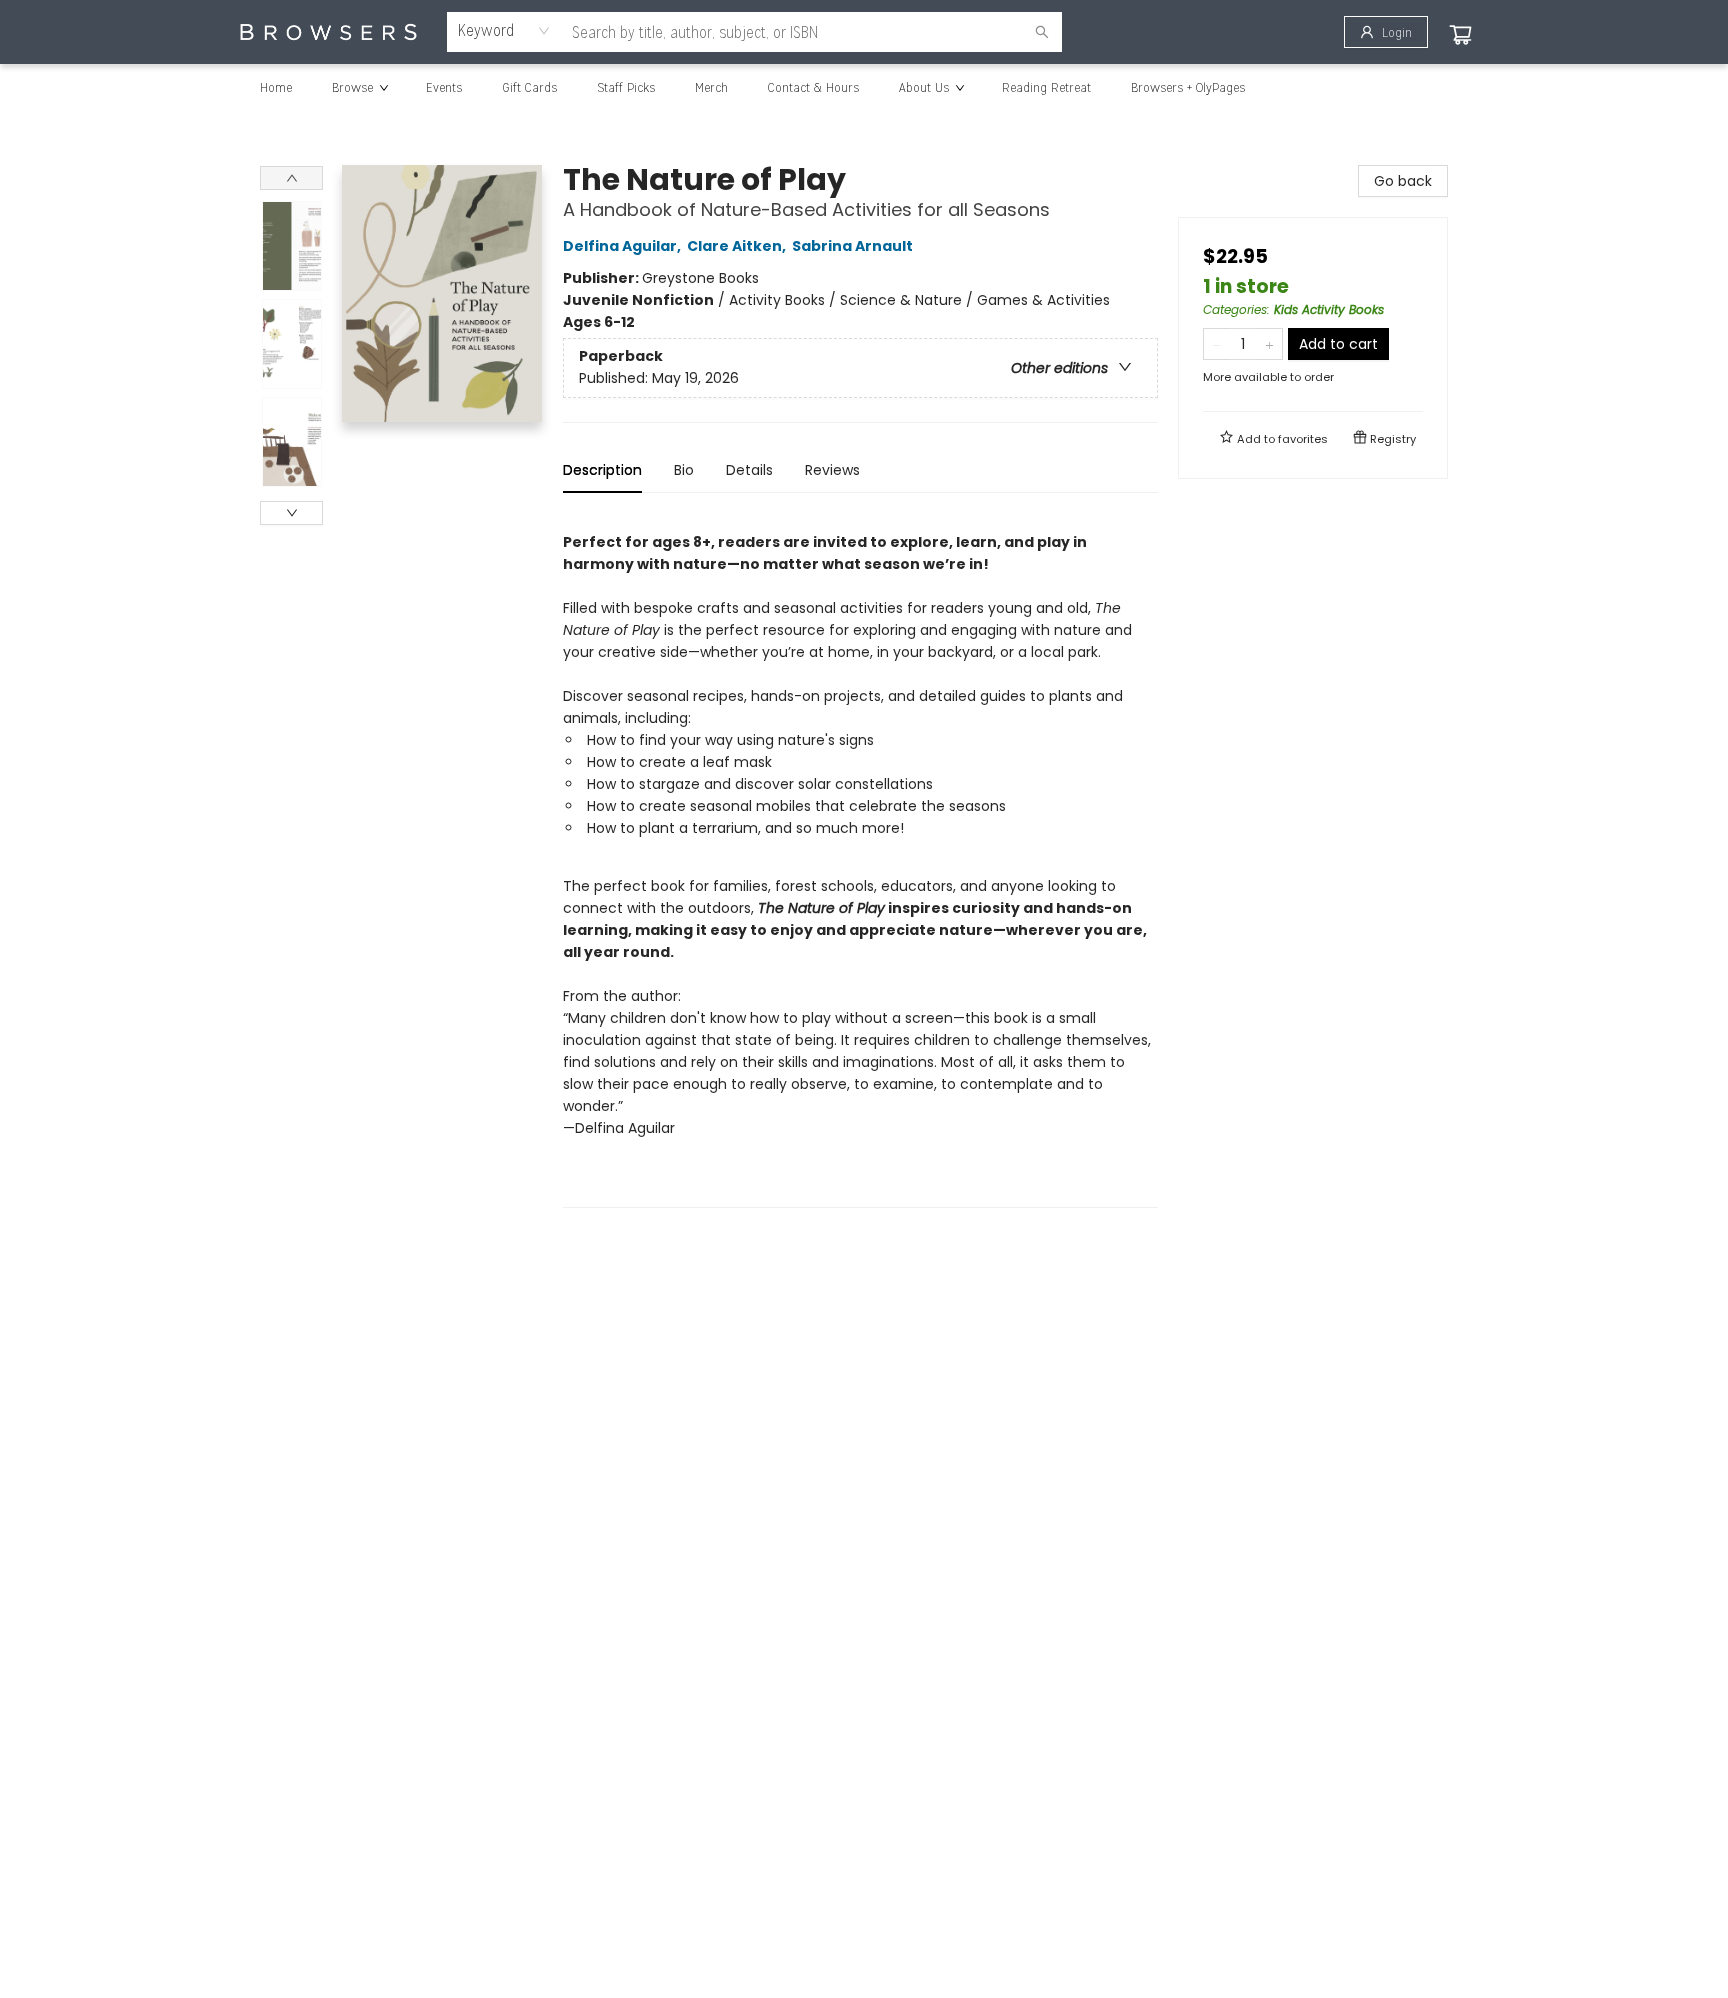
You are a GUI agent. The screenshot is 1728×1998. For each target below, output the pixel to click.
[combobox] (504, 31)
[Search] (1042, 32)
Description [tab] (602, 470)
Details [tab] (749, 470)
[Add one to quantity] (1269, 344)
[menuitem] (276, 87)
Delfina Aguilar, (623, 246)
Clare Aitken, (738, 246)
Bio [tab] (684, 470)
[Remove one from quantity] (1216, 344)
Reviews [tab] (832, 470)
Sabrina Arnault (852, 246)
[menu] (864, 87)
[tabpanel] (860, 858)
